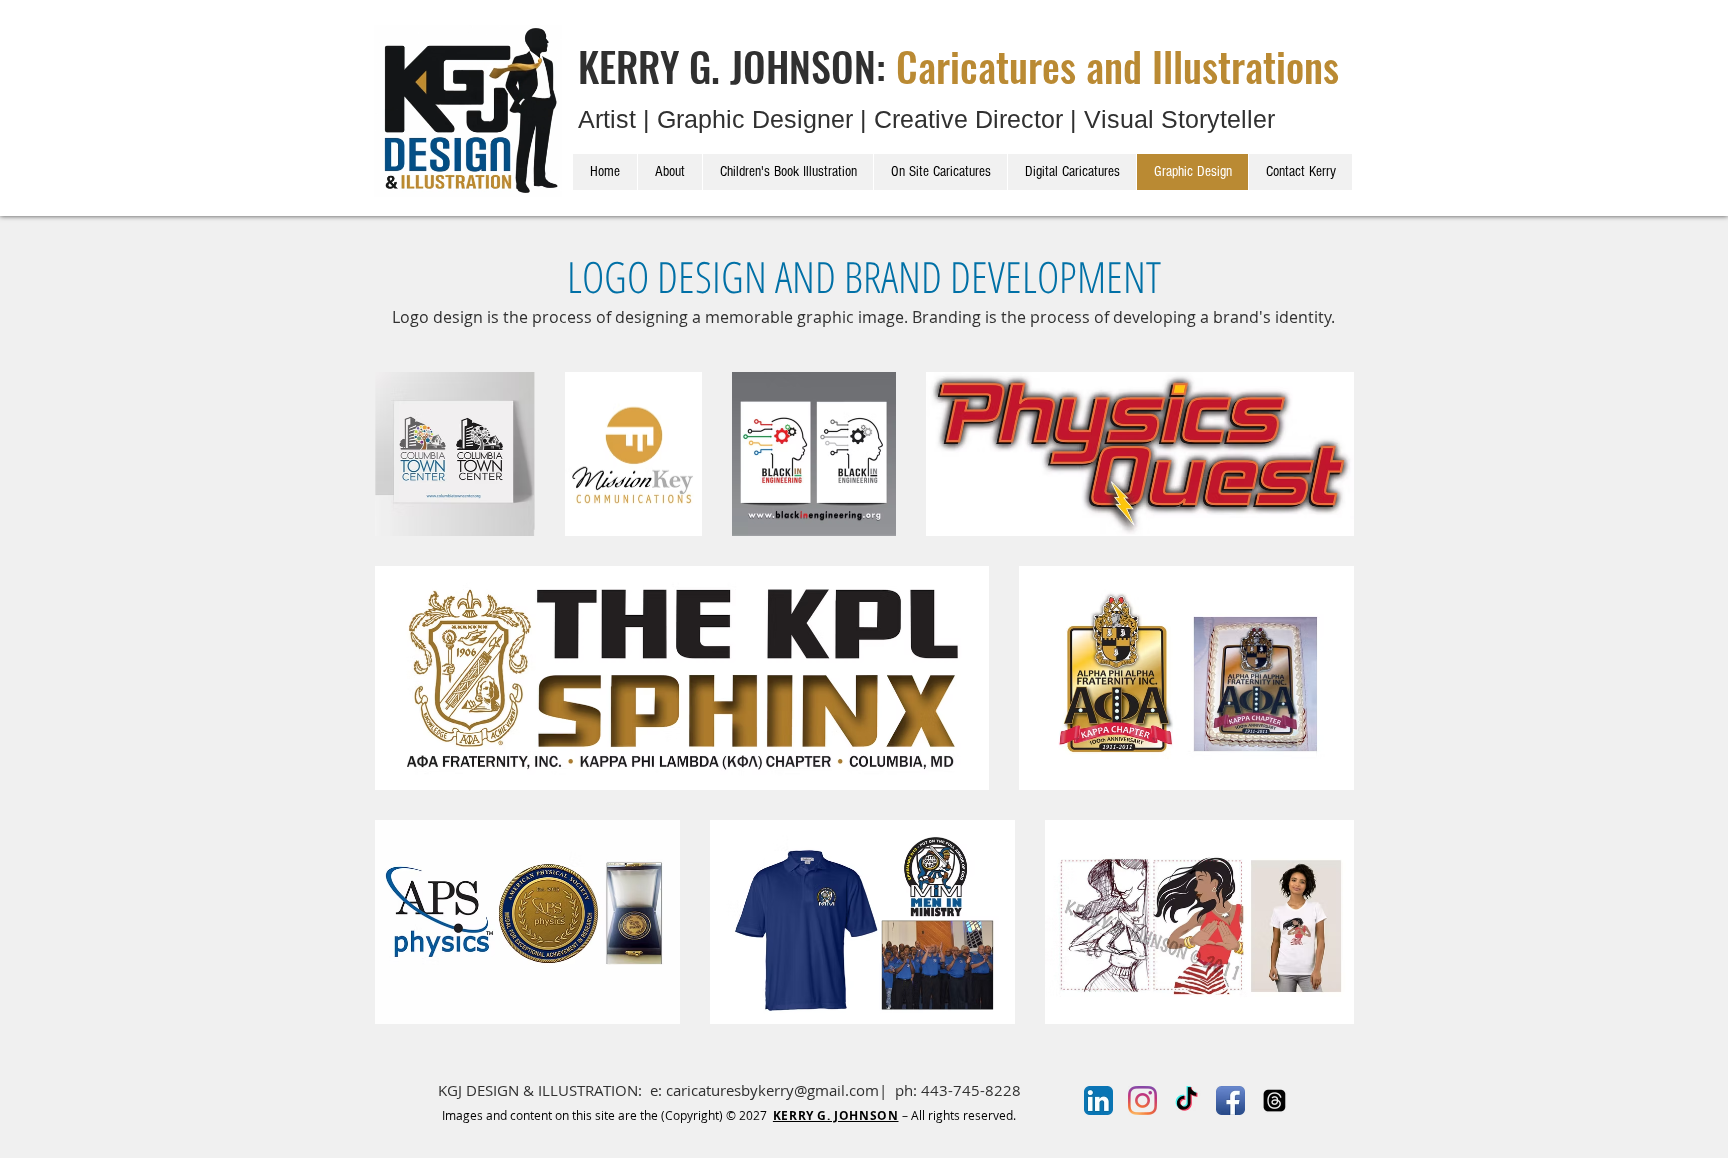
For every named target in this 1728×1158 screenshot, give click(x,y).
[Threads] (1274, 1100)
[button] (536, 175)
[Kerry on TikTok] (1186, 1100)
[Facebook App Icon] (1230, 1100)
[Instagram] (1142, 1100)
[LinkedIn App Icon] (1098, 1100)
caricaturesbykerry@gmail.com (772, 1090)
